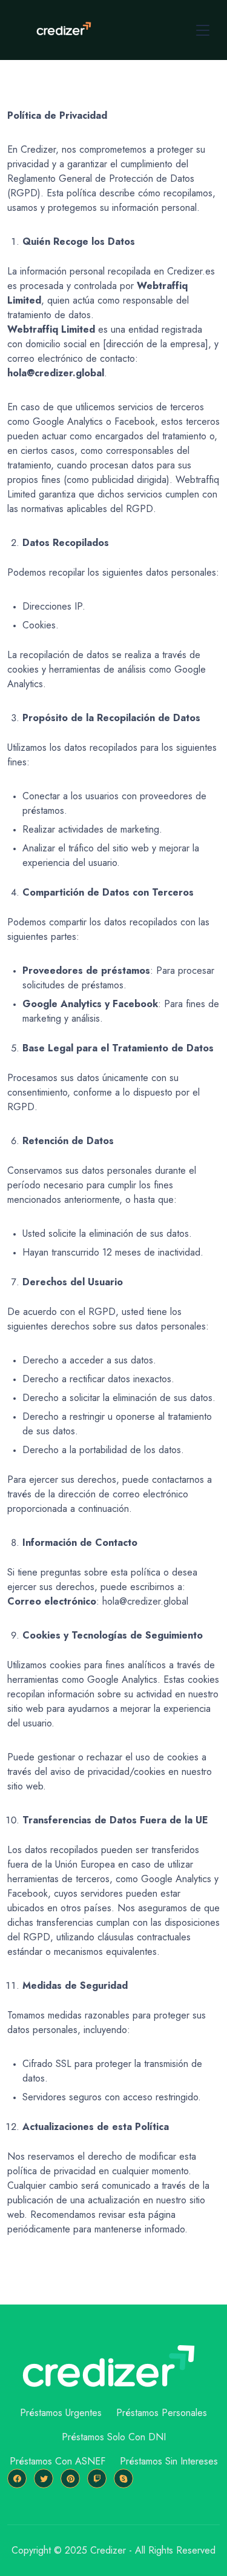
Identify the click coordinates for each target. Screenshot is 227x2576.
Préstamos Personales (162, 2413)
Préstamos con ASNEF (58, 2461)
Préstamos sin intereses (169, 2461)
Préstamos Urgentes (61, 2413)
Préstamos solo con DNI (114, 2437)
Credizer (108, 2550)
